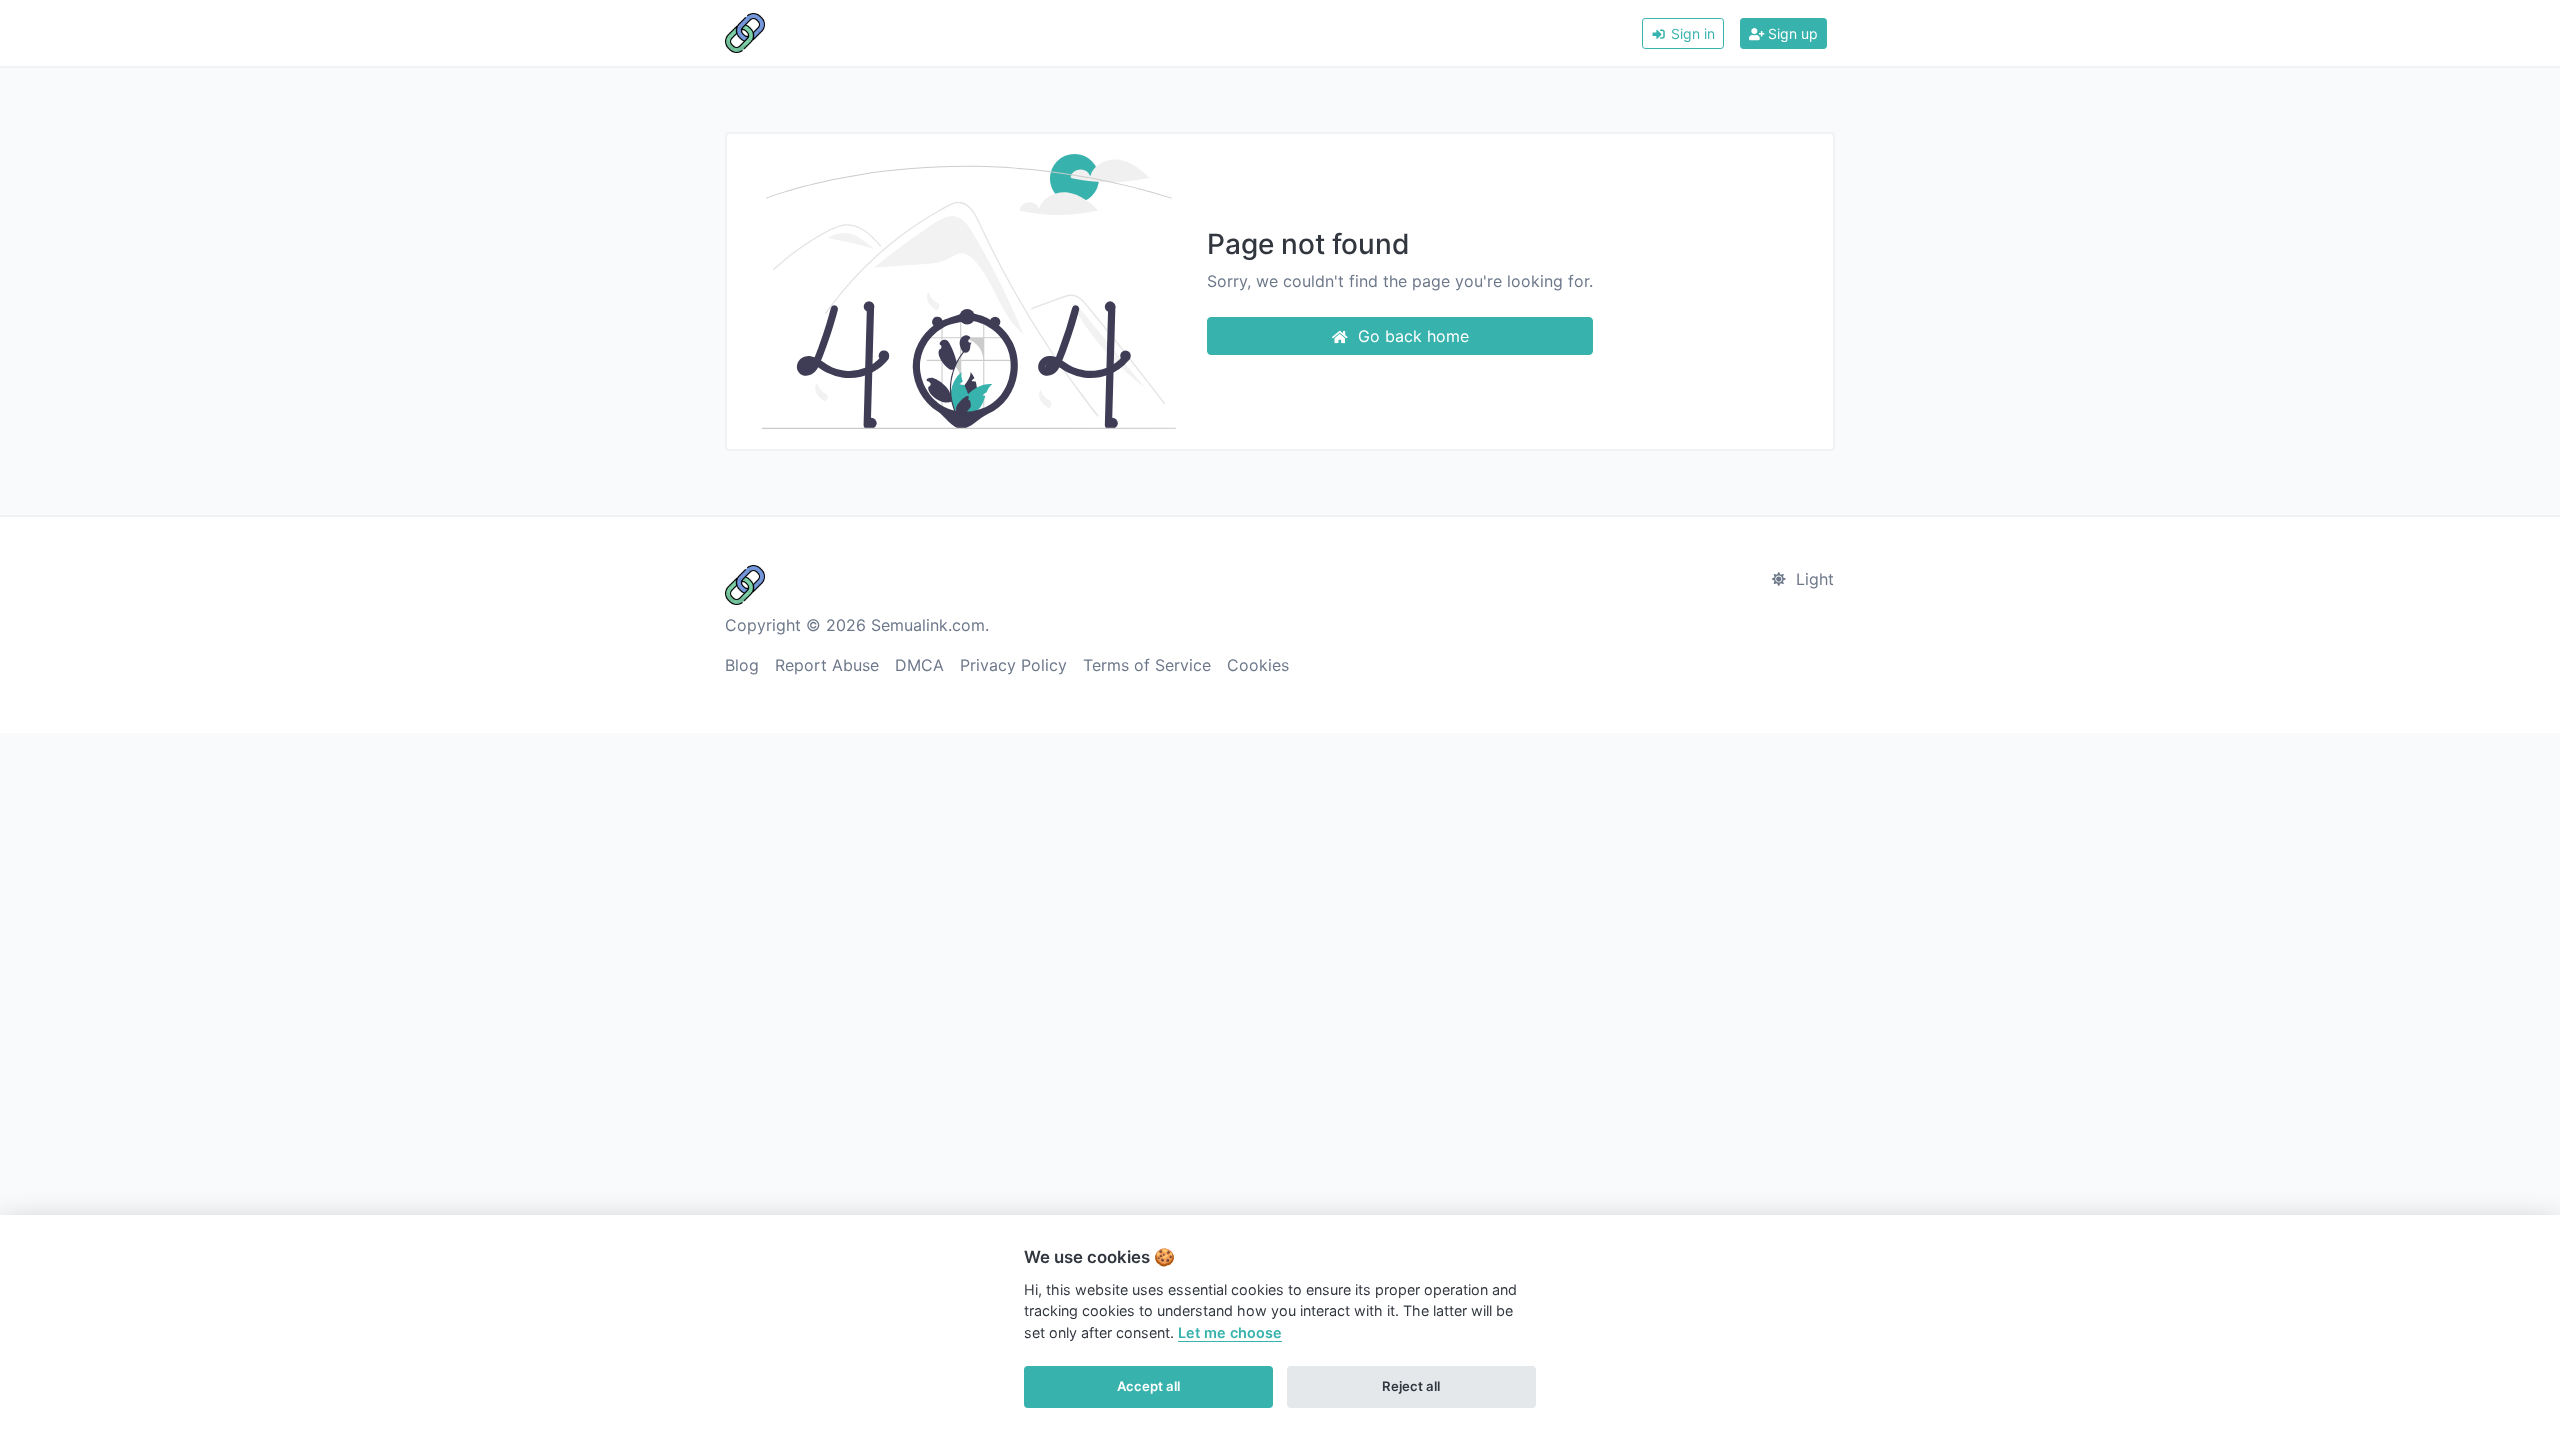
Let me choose (1230, 1332)
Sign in (1691, 33)
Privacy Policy (1013, 665)
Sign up (1791, 33)
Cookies (1258, 665)
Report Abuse (827, 665)
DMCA (919, 665)
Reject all (1411, 1386)
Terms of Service (1147, 665)
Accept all (1148, 1386)
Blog (742, 665)
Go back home (1411, 336)
